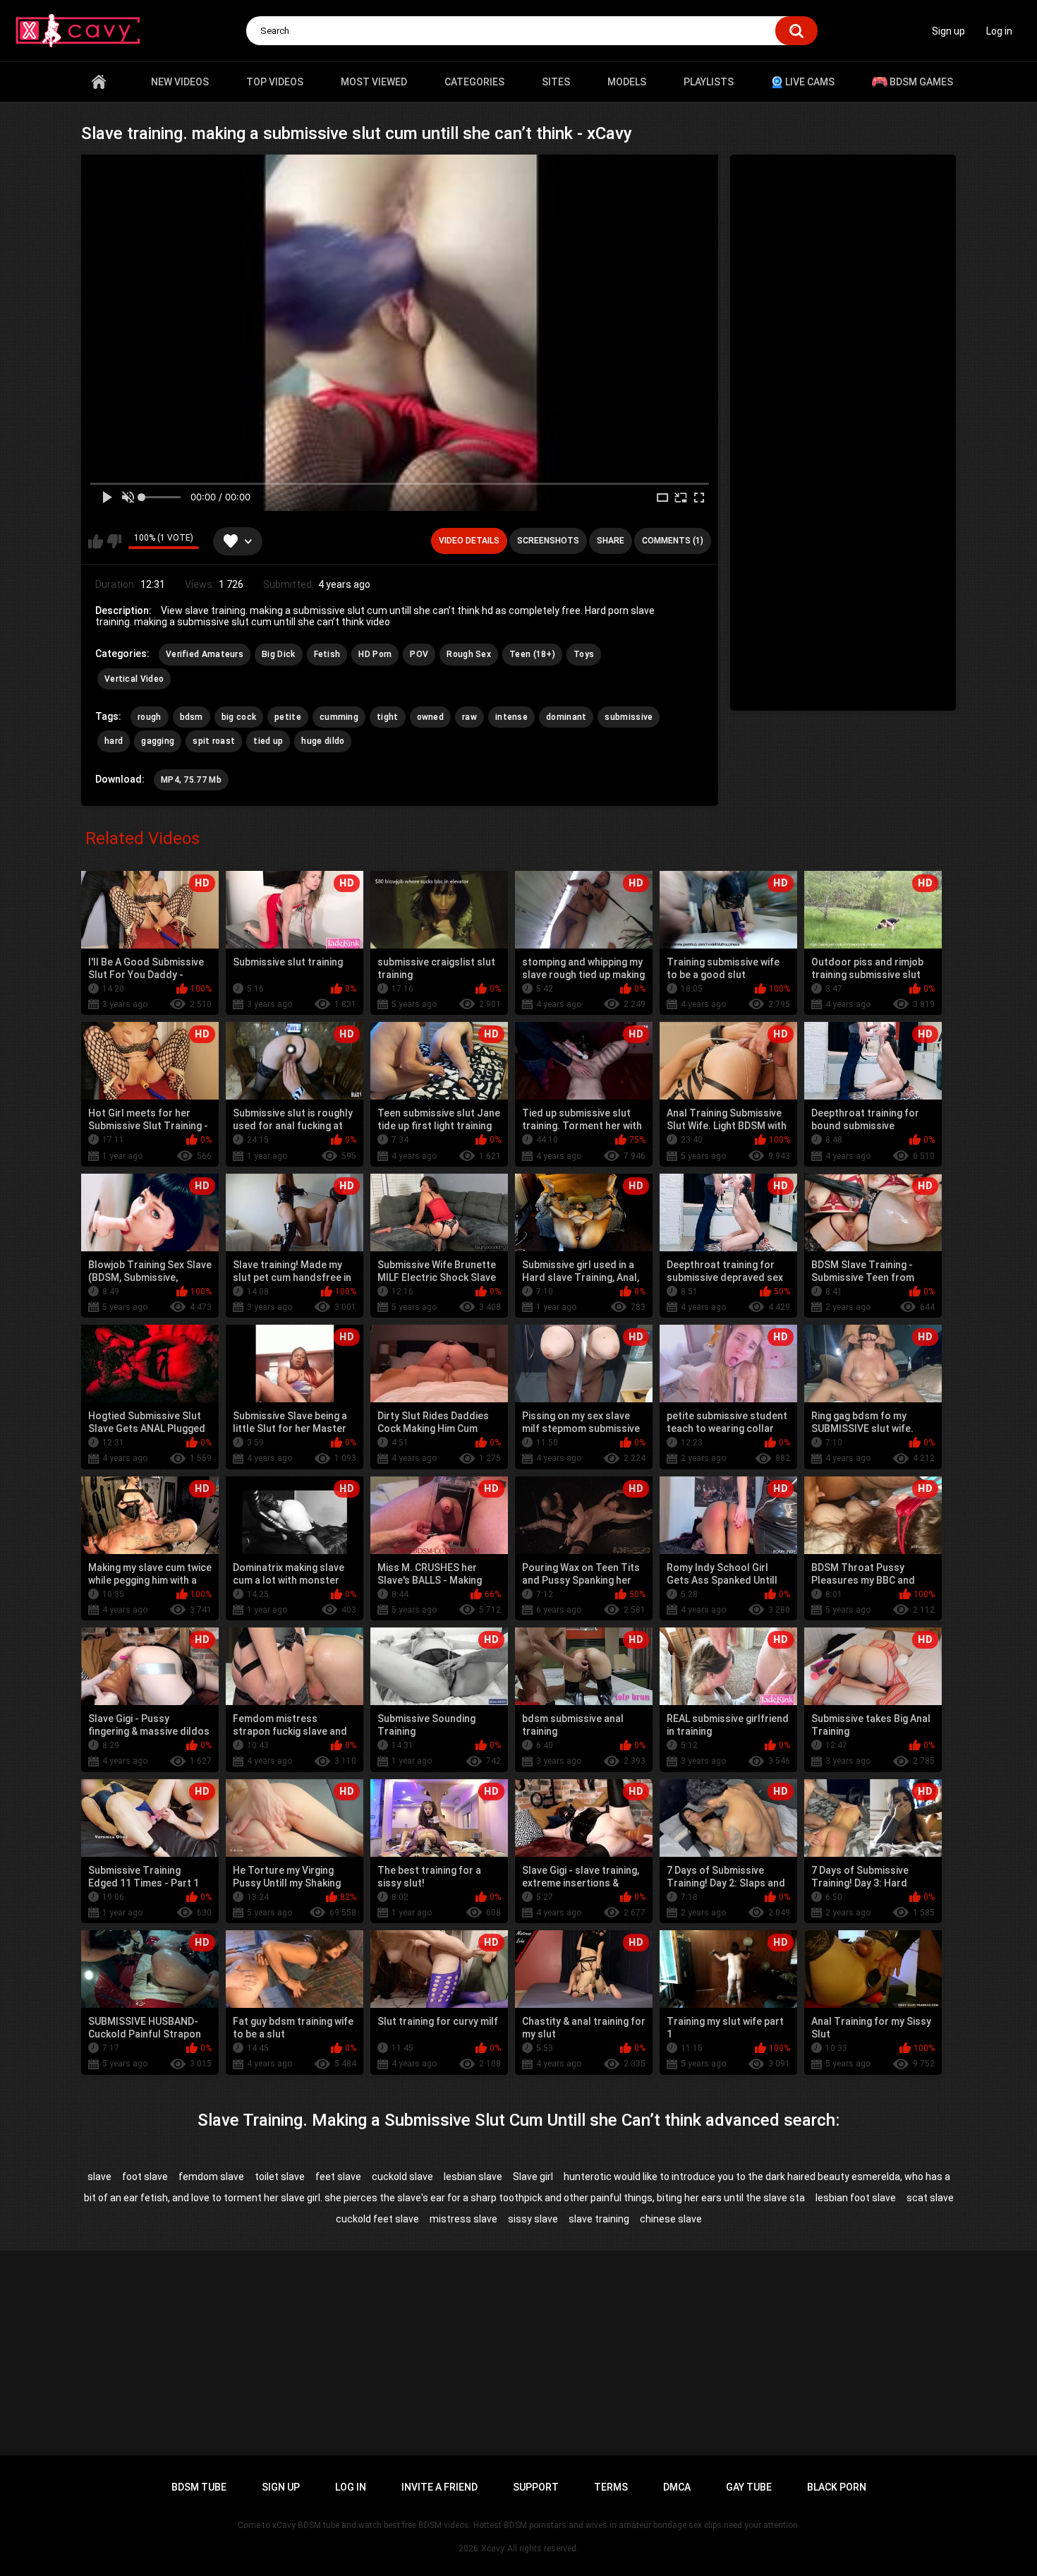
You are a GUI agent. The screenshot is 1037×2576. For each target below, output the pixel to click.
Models (627, 82)
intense (511, 717)
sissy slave (533, 2219)
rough (150, 717)
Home (99, 82)
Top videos (275, 82)
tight (388, 717)
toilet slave (280, 2177)
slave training (599, 2219)
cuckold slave (402, 2177)
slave (99, 2177)
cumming (339, 717)
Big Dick (278, 654)
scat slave (930, 2198)
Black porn (837, 2487)
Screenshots (548, 541)
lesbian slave (473, 2177)
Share (611, 541)
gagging (158, 741)
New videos (180, 82)
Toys (584, 654)
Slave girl (533, 2177)
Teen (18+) (532, 654)
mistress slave (463, 2219)
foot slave (145, 2177)
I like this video (96, 541)
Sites (556, 82)
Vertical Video (134, 679)
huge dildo (323, 741)
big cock (239, 717)
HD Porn (375, 654)
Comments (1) (673, 541)
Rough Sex (469, 654)
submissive (629, 717)
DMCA (677, 2487)
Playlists (709, 82)
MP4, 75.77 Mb (191, 780)
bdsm (192, 717)
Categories (474, 82)
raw (469, 717)
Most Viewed (374, 82)
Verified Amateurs (205, 654)
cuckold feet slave (377, 2219)
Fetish (327, 654)
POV (419, 654)
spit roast (214, 741)
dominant (566, 717)
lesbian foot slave (856, 2198)
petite (288, 717)
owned (431, 717)
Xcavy (493, 2548)
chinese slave (671, 2219)
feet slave (338, 2177)
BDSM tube (199, 2487)
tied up (268, 741)
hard (114, 741)
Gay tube (749, 2487)
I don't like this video (114, 541)
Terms (611, 2487)
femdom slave (211, 2177)
